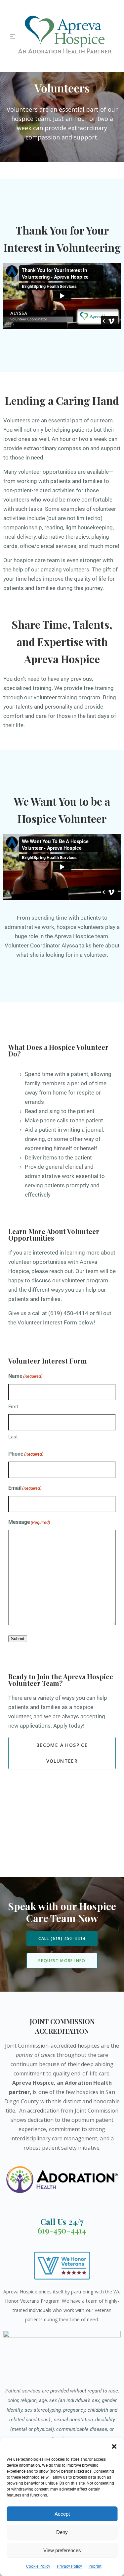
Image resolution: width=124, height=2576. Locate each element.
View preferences (62, 2550)
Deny (62, 2532)
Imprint (95, 2566)
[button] (114, 2446)
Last (13, 1437)
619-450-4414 (62, 2230)
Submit (18, 1639)
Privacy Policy (69, 2566)
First (13, 1407)
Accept (62, 2514)
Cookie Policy (38, 2566)
